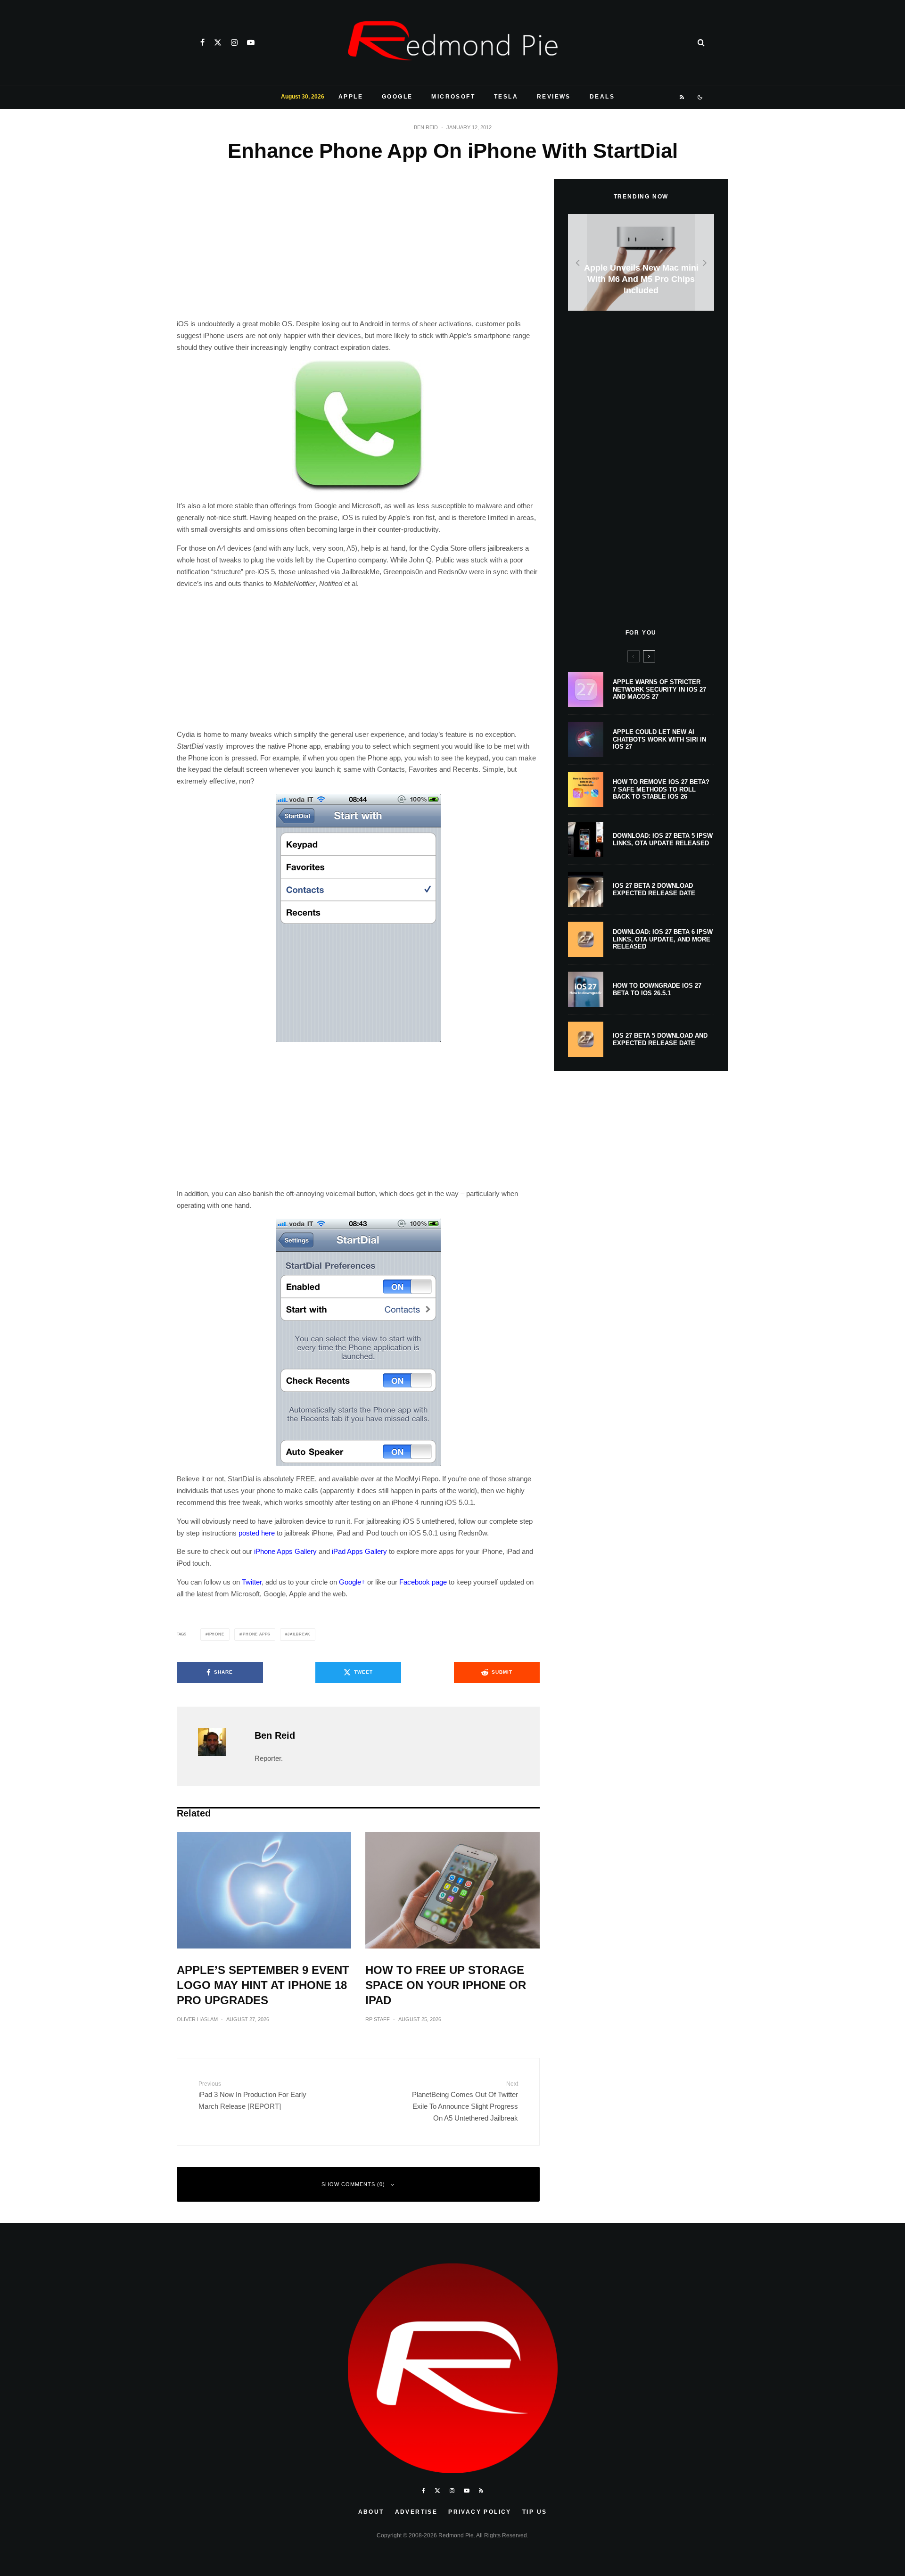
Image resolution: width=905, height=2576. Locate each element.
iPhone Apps (256, 1634)
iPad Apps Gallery (359, 1551)
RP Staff (378, 2019)
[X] (218, 42)
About (371, 2512)
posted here (257, 1533)
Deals (602, 97)
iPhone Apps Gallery (285, 1551)
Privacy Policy (480, 2512)
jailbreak (299, 1634)
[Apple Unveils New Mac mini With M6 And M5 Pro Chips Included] (641, 262)
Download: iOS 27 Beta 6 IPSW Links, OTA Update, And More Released (663, 939)
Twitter (252, 1582)
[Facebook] (202, 42)
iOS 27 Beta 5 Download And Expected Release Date (660, 1039)
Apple (351, 97)
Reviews (554, 97)
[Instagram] (234, 42)
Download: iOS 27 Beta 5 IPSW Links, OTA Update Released (663, 839)
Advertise (416, 2512)
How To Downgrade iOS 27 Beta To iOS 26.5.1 (657, 989)
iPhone (216, 1634)
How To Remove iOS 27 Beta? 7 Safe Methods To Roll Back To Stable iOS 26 (661, 789)
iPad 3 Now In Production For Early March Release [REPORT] (252, 2095)
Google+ (352, 1582)
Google (397, 97)
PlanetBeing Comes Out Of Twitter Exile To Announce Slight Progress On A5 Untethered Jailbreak (465, 2101)
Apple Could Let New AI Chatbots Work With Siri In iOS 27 (659, 739)
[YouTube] (251, 42)
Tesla (506, 97)
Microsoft (453, 97)
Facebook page (423, 1582)
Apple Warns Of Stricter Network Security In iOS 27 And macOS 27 (659, 689)
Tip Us (535, 2512)
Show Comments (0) (353, 2184)
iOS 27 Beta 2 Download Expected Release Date (654, 889)
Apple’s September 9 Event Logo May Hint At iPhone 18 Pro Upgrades (263, 1985)
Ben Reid (426, 127)
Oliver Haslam (197, 2019)
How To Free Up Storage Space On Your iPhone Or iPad (446, 1985)
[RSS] (682, 97)
